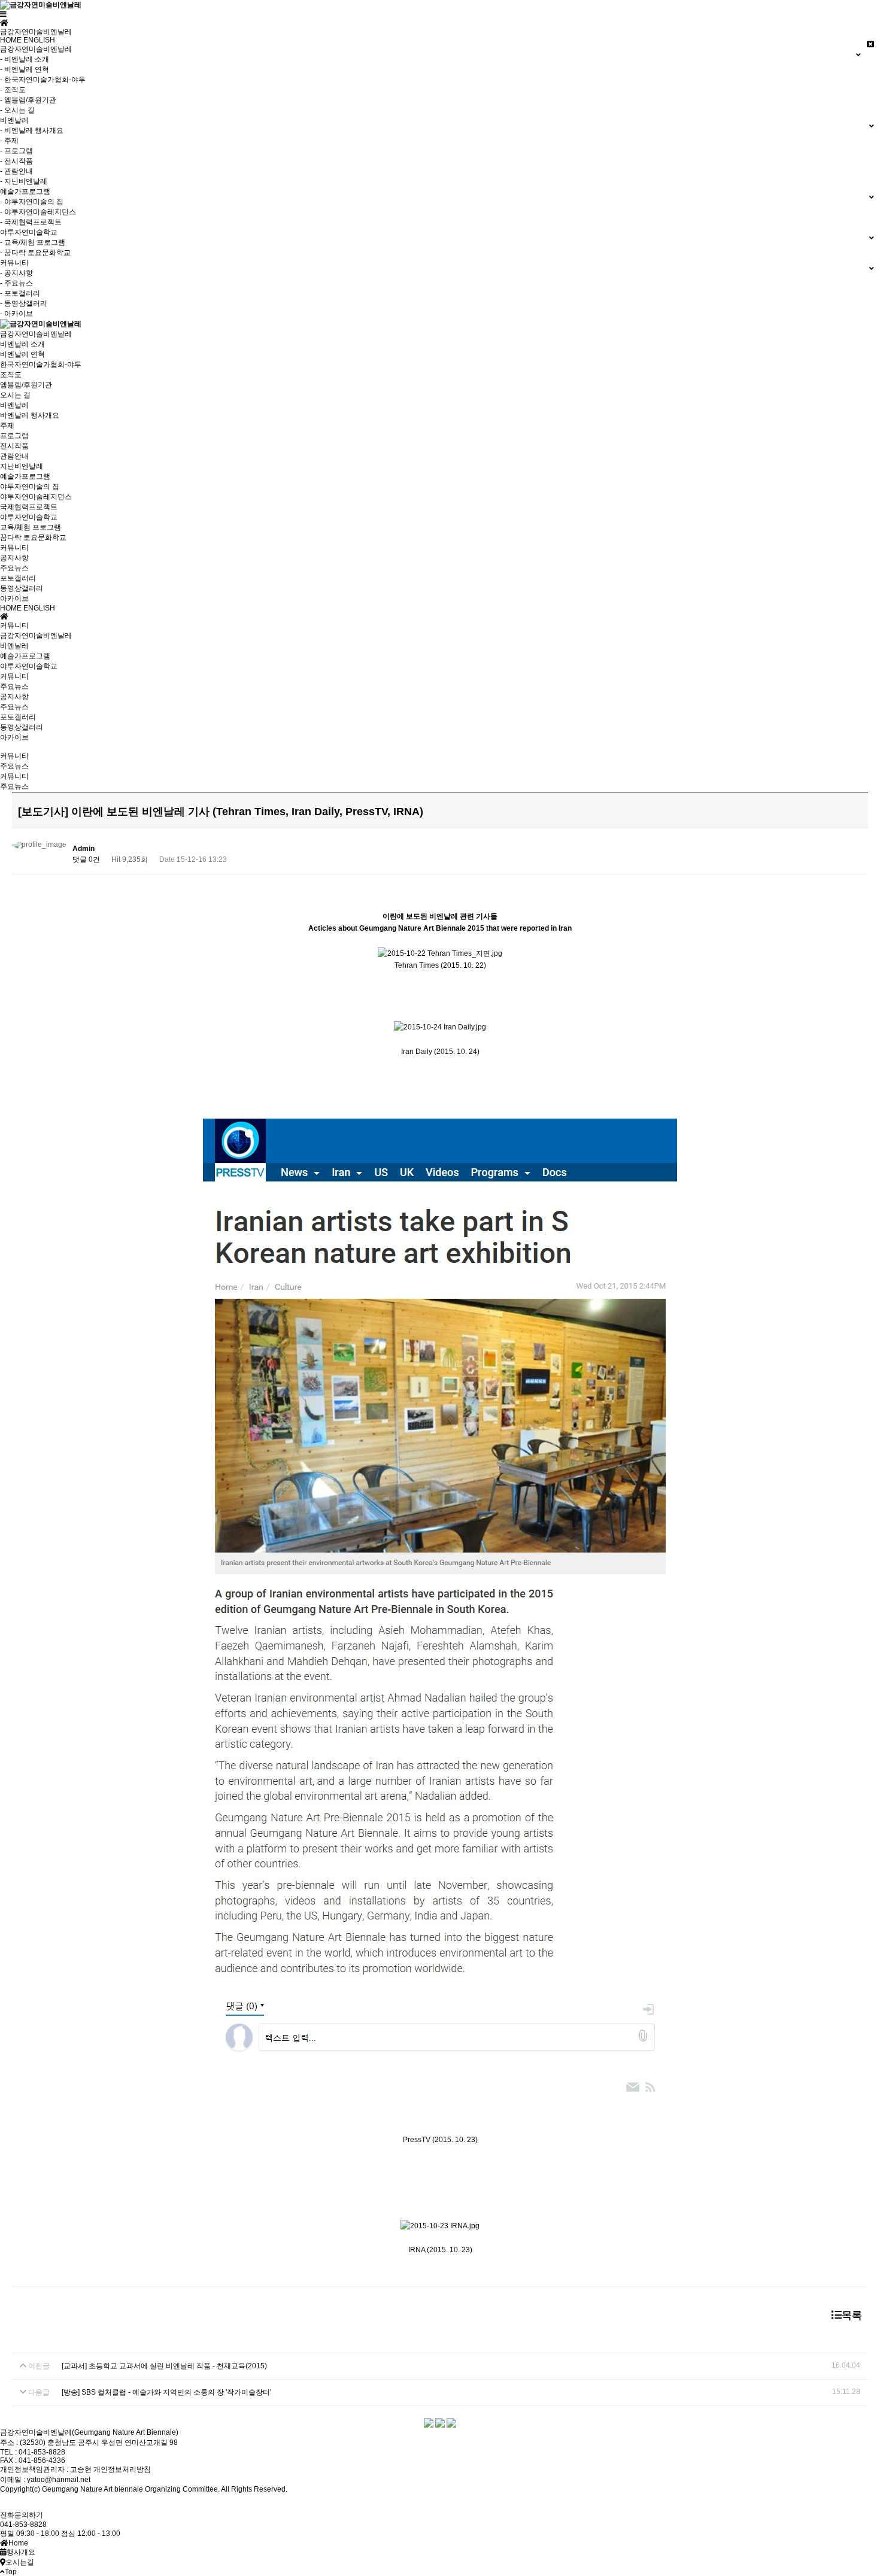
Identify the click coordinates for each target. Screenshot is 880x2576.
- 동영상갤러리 (24, 303)
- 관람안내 (16, 171)
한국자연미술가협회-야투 (41, 364)
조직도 (11, 375)
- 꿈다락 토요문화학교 (35, 253)
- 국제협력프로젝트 (31, 222)
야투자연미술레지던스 (36, 497)
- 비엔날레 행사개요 (32, 130)
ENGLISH (39, 40)
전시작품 (14, 446)
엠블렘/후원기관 (26, 385)
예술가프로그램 (25, 476)
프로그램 (14, 436)
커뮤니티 (14, 548)
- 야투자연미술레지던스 (38, 212)
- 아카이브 (16, 314)
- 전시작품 (16, 161)
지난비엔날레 (22, 466)
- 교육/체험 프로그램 (33, 242)
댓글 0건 (86, 859)
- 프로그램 (16, 151)
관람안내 (14, 456)
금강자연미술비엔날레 (36, 334)
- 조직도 (13, 90)
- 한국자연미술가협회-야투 (43, 80)
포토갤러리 (18, 578)
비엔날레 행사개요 (30, 415)
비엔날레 (14, 405)
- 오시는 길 (17, 110)
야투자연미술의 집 (30, 487)
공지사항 (14, 558)
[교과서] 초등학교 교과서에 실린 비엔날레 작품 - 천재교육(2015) (164, 2366)
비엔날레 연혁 (22, 354)
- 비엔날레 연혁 (25, 69)
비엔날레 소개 (22, 344)
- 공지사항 (16, 273)
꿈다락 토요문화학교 (33, 537)
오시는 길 (15, 395)
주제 (7, 426)
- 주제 (9, 141)
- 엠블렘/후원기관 (28, 100)
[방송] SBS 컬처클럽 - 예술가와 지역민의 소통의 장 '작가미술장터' (166, 2392)
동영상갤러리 (22, 588)
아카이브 (14, 599)
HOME (11, 40)
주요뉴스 (14, 568)
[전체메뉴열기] (3, 14)
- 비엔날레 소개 (25, 59)
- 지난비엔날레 (24, 181)
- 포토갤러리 (20, 293)
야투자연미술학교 (29, 517)
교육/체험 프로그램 (31, 527)
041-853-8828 (23, 2525)
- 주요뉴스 (16, 283)
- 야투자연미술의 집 (32, 202)
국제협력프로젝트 (29, 507)
